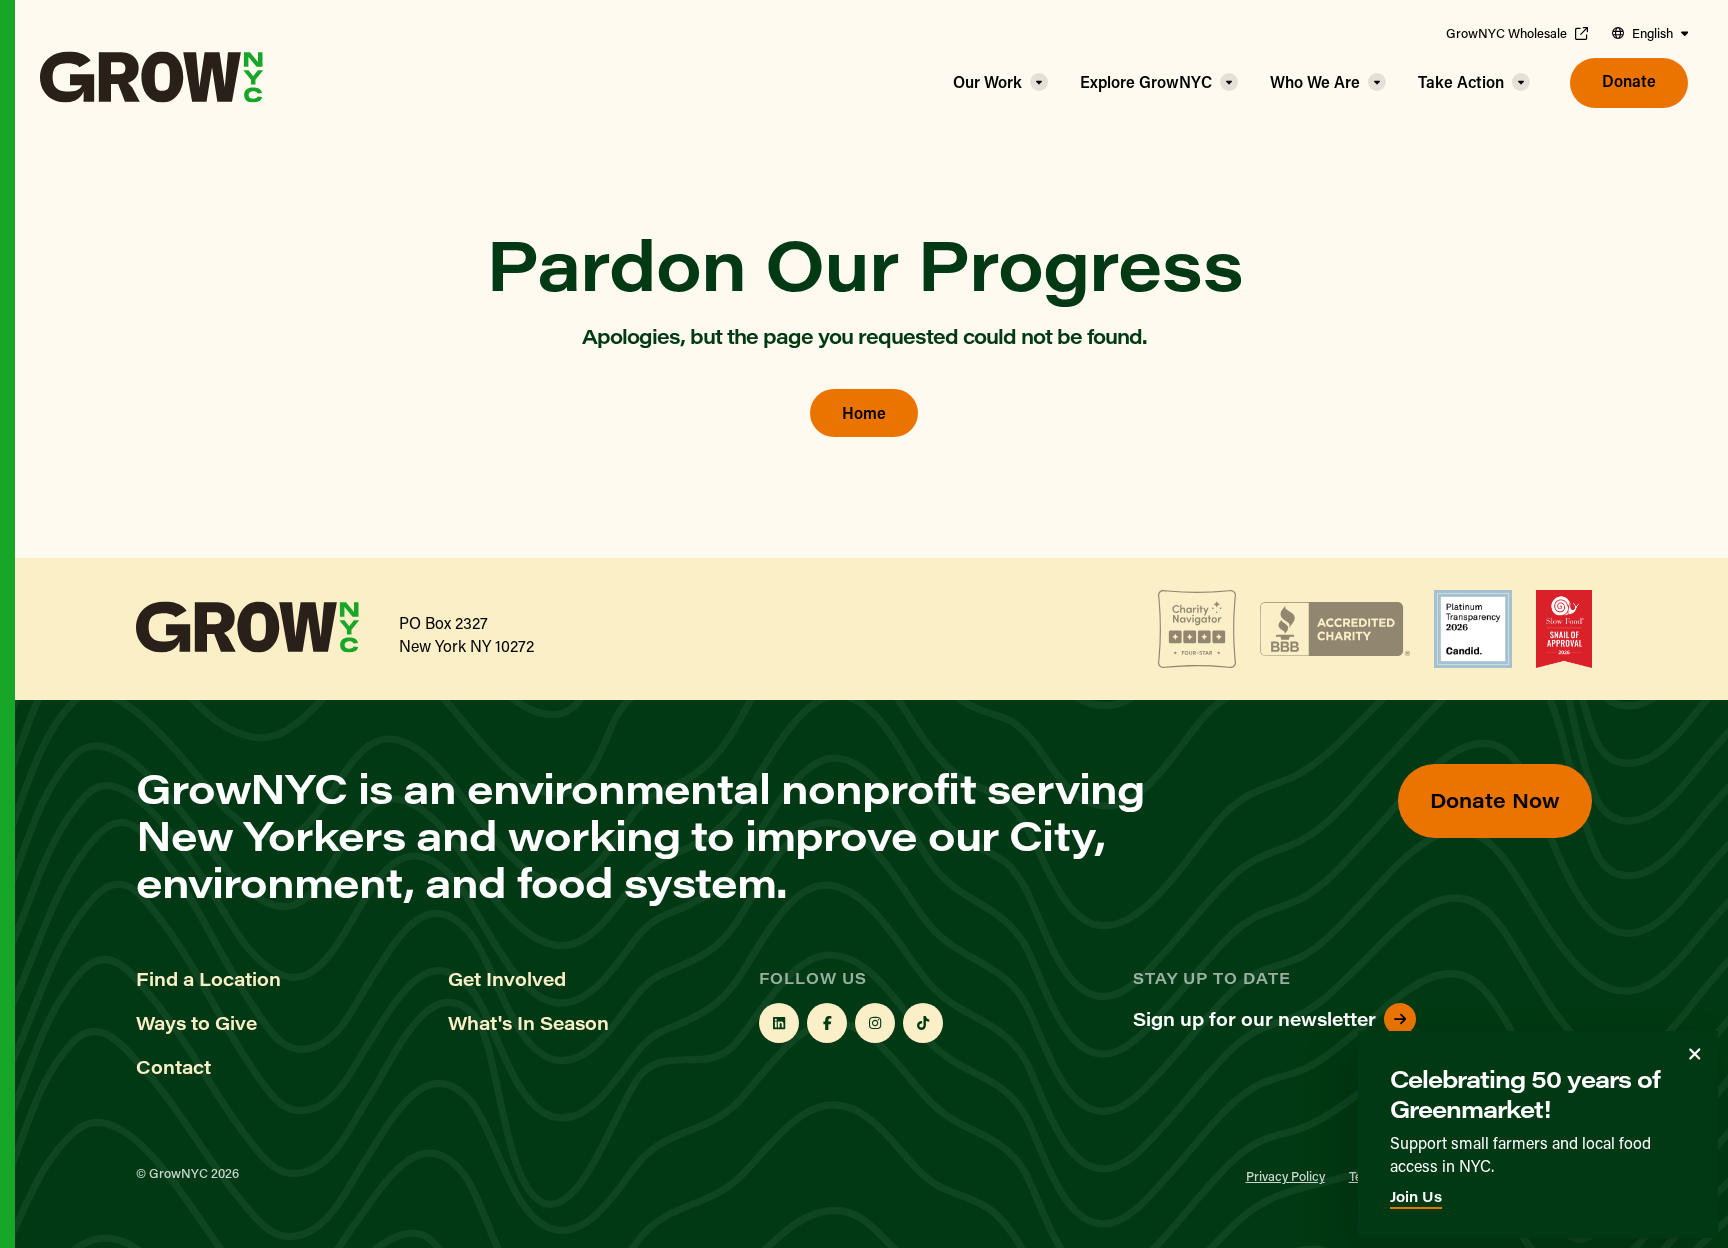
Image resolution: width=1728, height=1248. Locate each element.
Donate (1629, 80)
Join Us (1416, 1196)
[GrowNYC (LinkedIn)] (779, 1023)
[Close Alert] (1695, 1054)
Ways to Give (196, 1023)
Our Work (987, 81)
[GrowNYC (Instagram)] (875, 1023)
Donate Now (1495, 799)
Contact (173, 1067)
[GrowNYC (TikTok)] (923, 1023)
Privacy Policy (1285, 1175)
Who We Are (1315, 81)
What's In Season (528, 1023)
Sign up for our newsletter (1254, 1019)
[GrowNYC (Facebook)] (827, 1023)
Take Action (1461, 81)
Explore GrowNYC (1146, 81)
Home (864, 412)
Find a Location (208, 979)
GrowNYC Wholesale (1506, 33)
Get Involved (507, 979)
